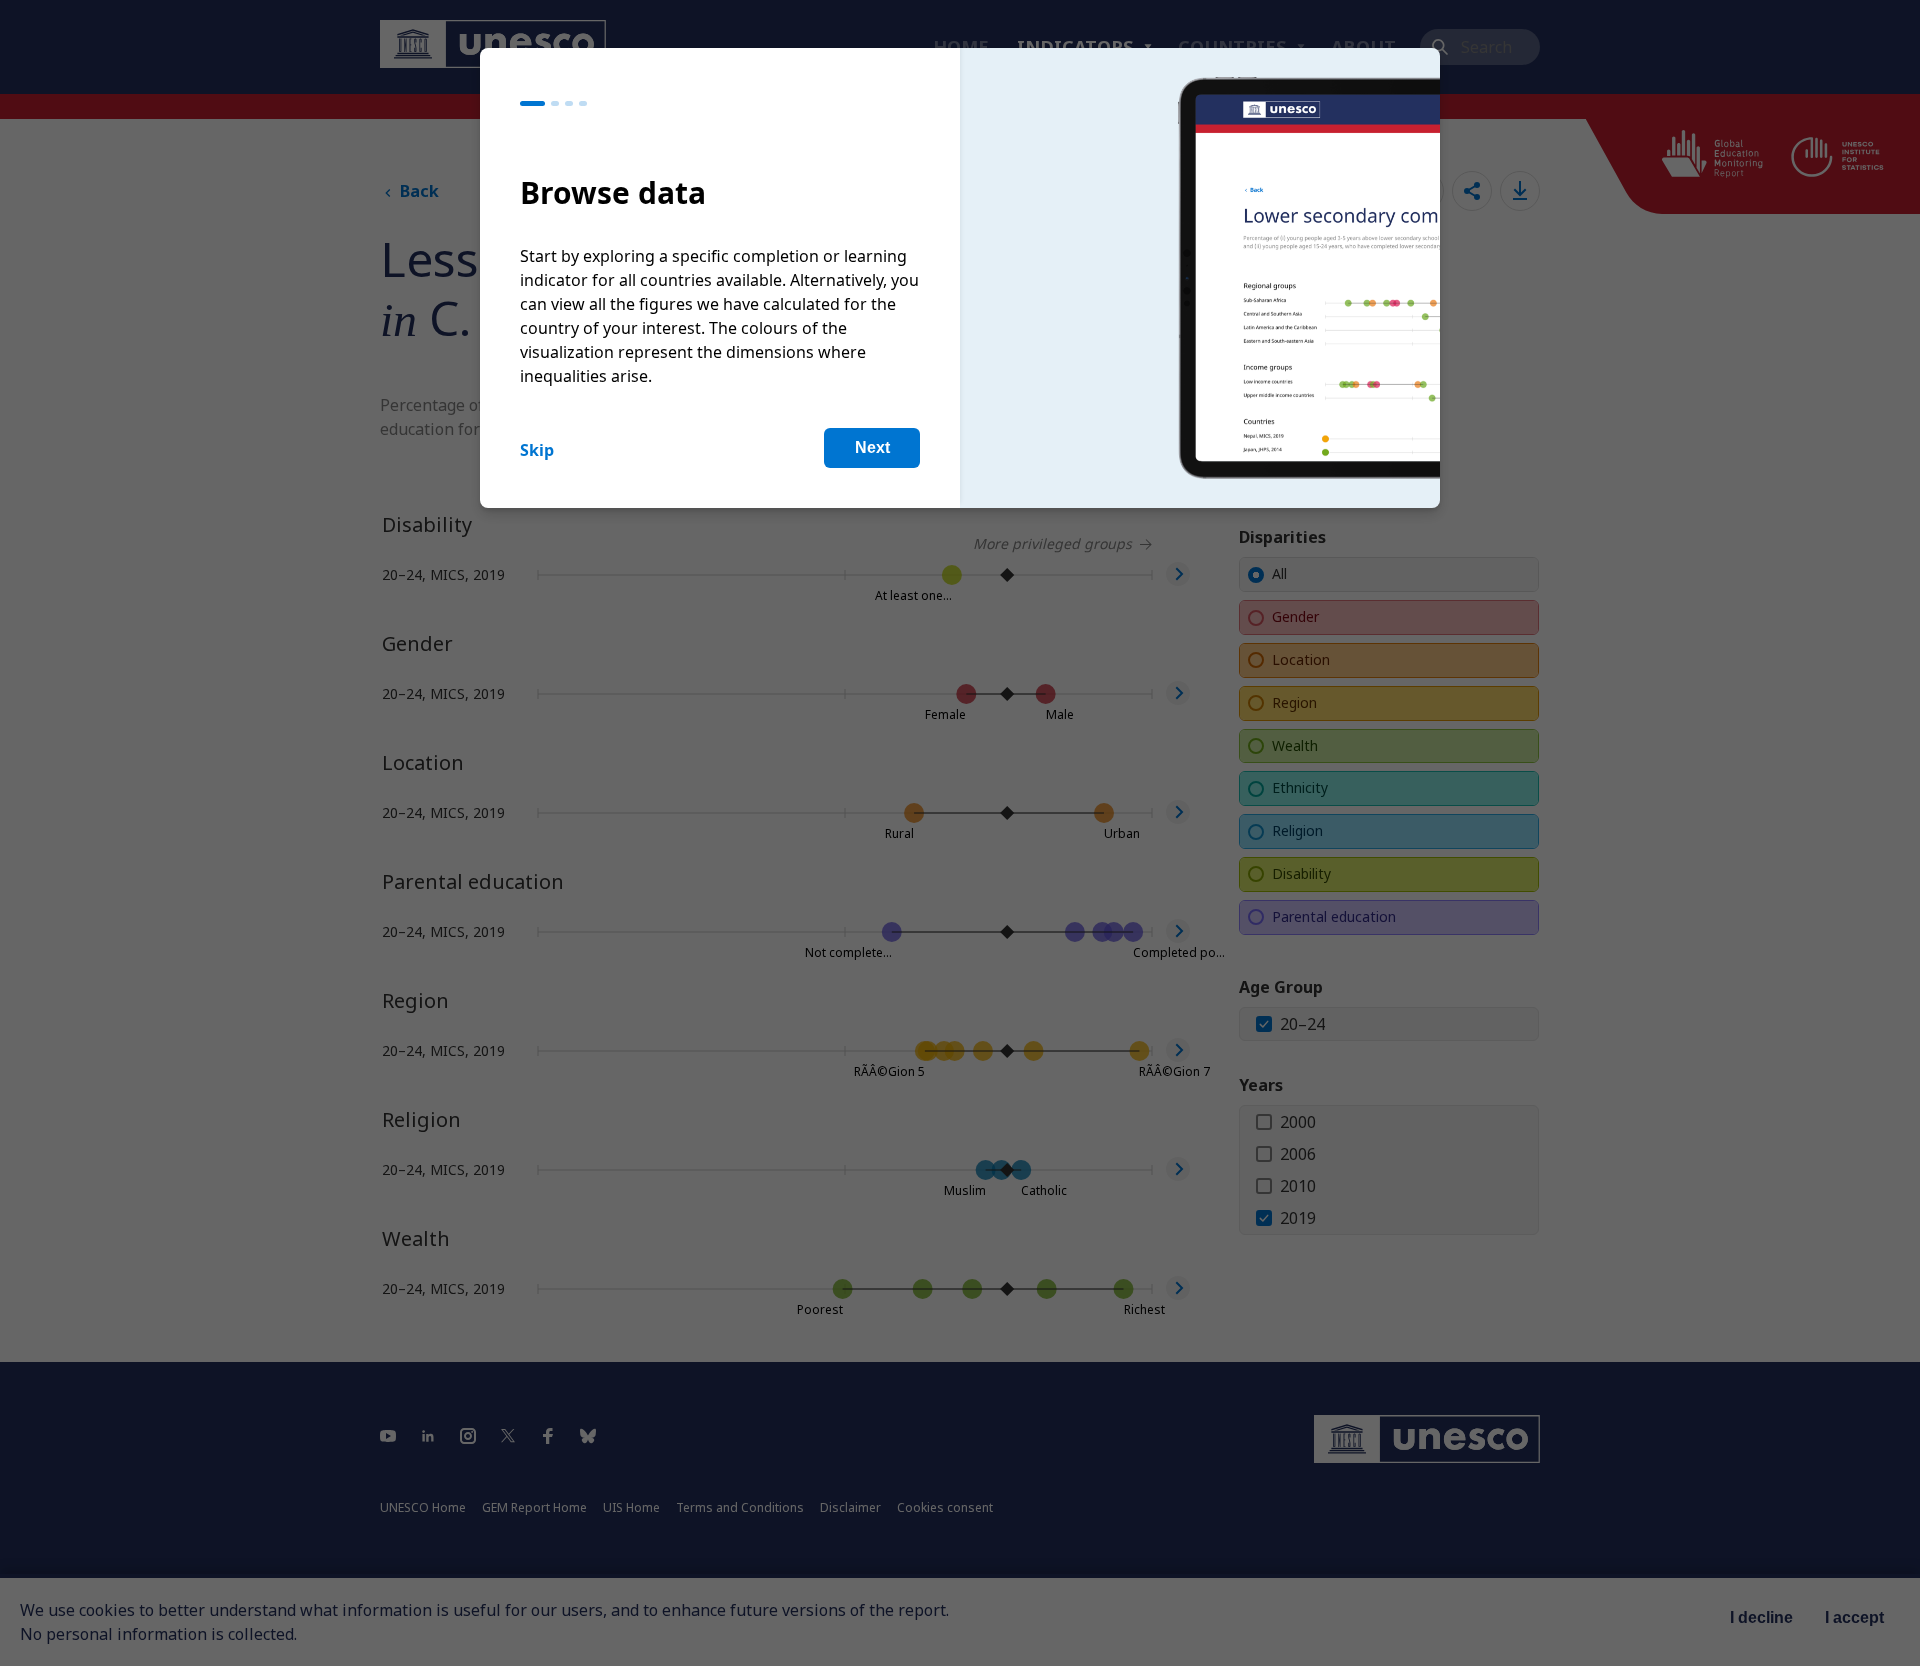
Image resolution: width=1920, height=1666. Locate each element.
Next (872, 447)
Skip (537, 450)
